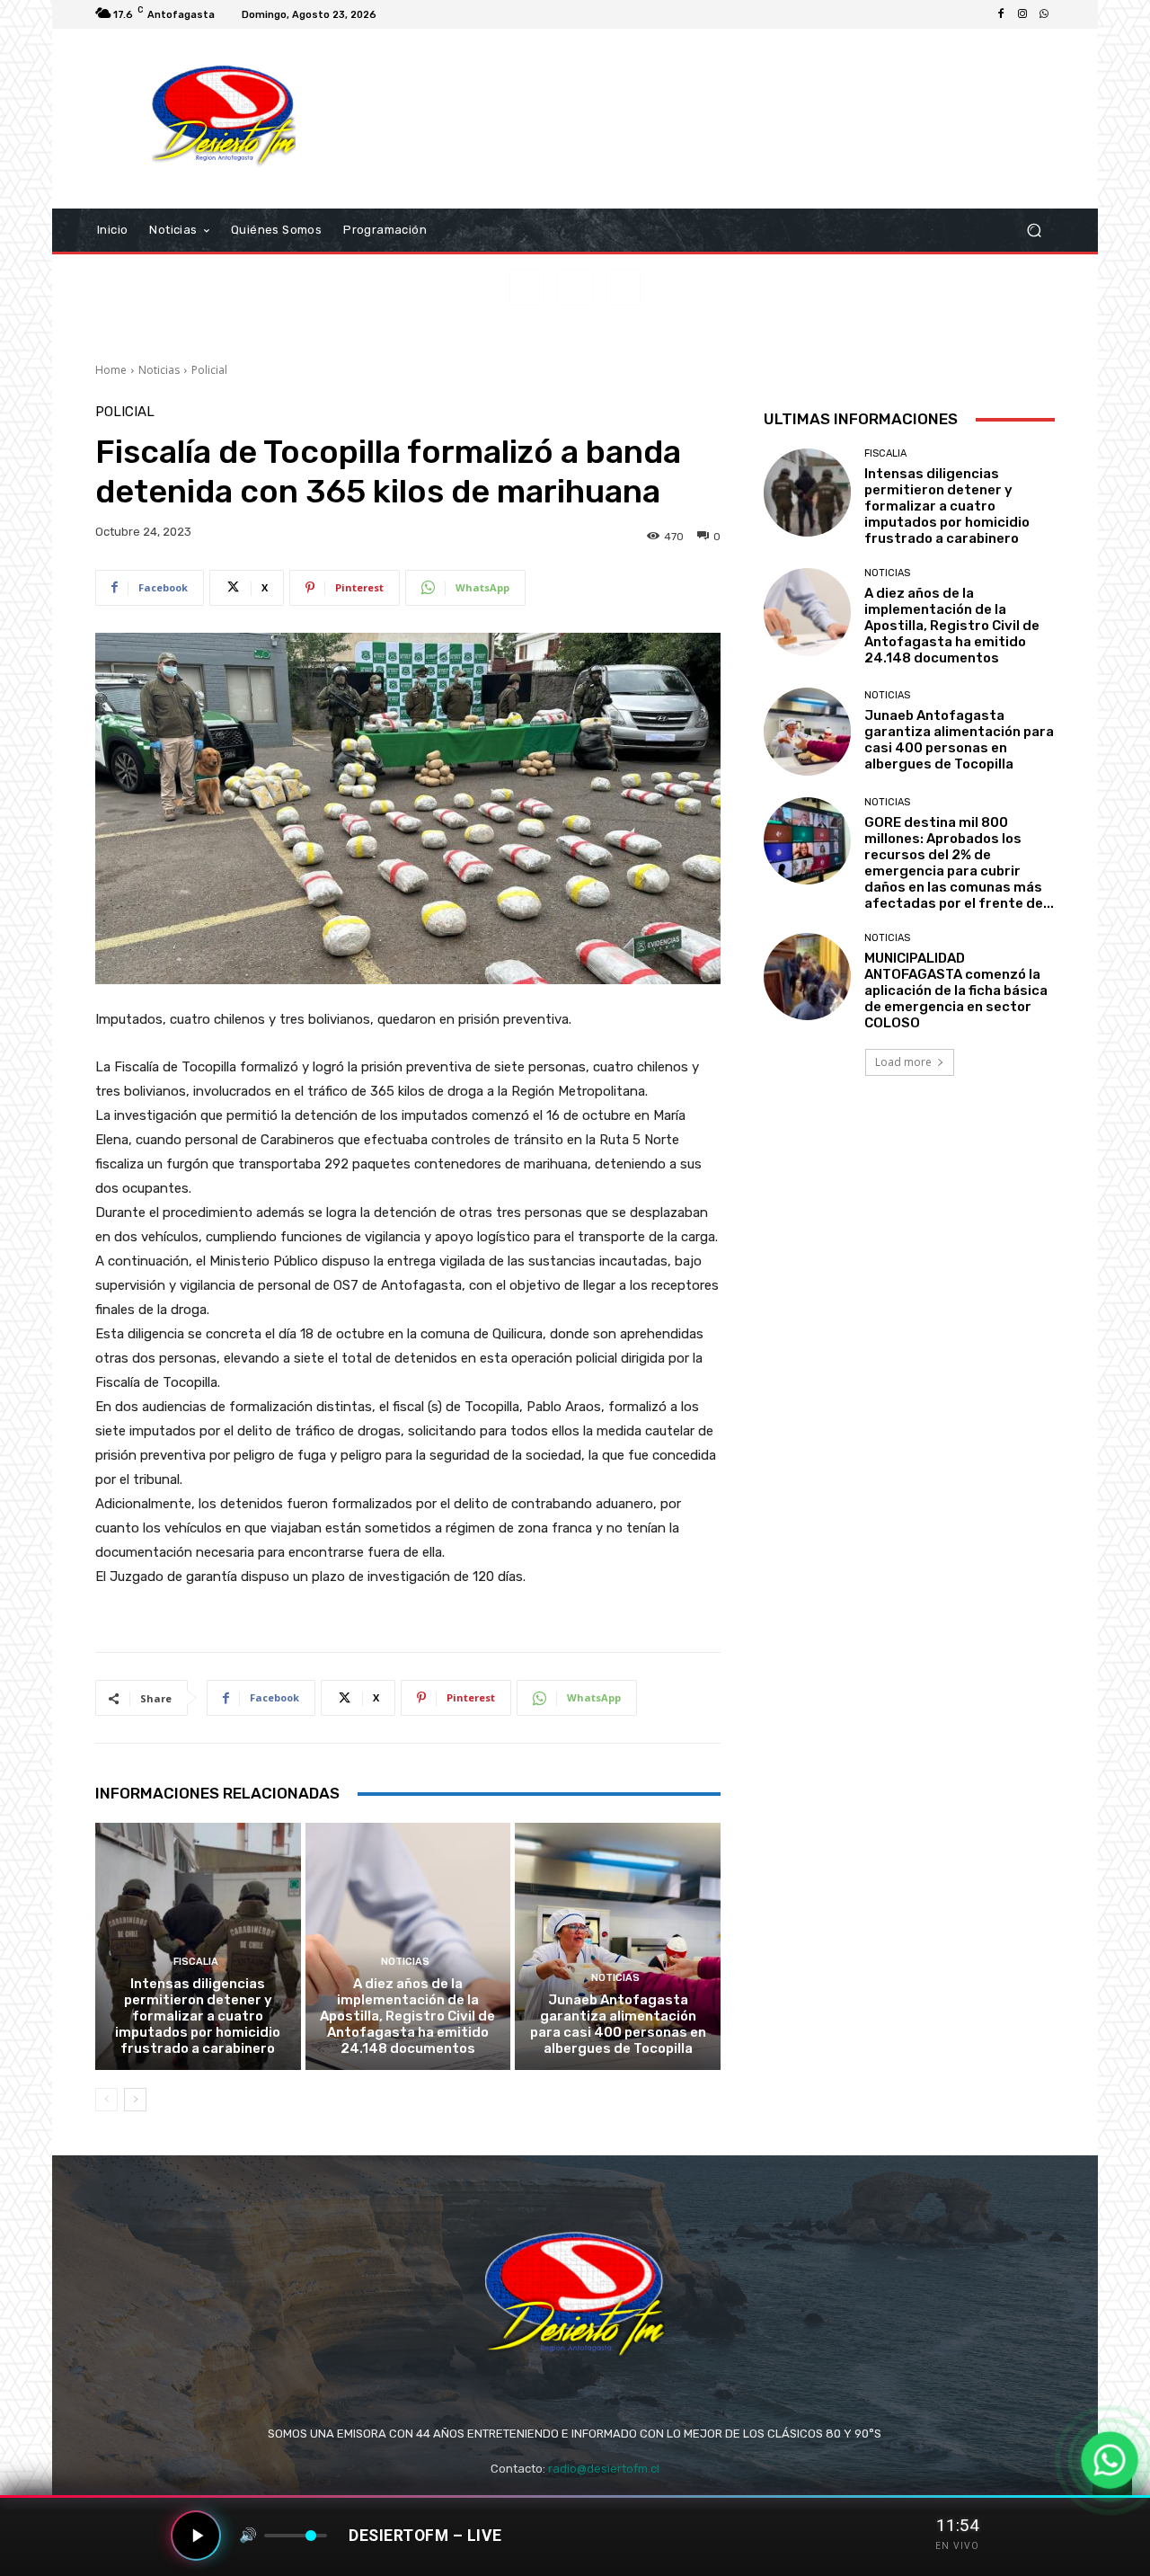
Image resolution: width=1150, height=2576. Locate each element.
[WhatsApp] (1044, 14)
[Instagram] (1022, 14)
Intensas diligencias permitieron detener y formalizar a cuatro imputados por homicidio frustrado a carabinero (198, 2016)
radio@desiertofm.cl (604, 2469)
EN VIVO (957, 2546)
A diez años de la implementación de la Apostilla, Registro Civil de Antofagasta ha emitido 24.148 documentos (407, 2016)
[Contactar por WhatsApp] (1109, 2460)
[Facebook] (1001, 14)
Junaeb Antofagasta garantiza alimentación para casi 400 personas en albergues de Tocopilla (618, 2024)
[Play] (196, 2536)
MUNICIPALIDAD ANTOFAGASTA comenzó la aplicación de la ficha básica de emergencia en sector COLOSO (956, 990)
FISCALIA (196, 1962)
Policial (209, 370)
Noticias (159, 370)
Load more (903, 1062)
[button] (1034, 231)
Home (111, 370)
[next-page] (135, 2100)
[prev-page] (106, 2100)
